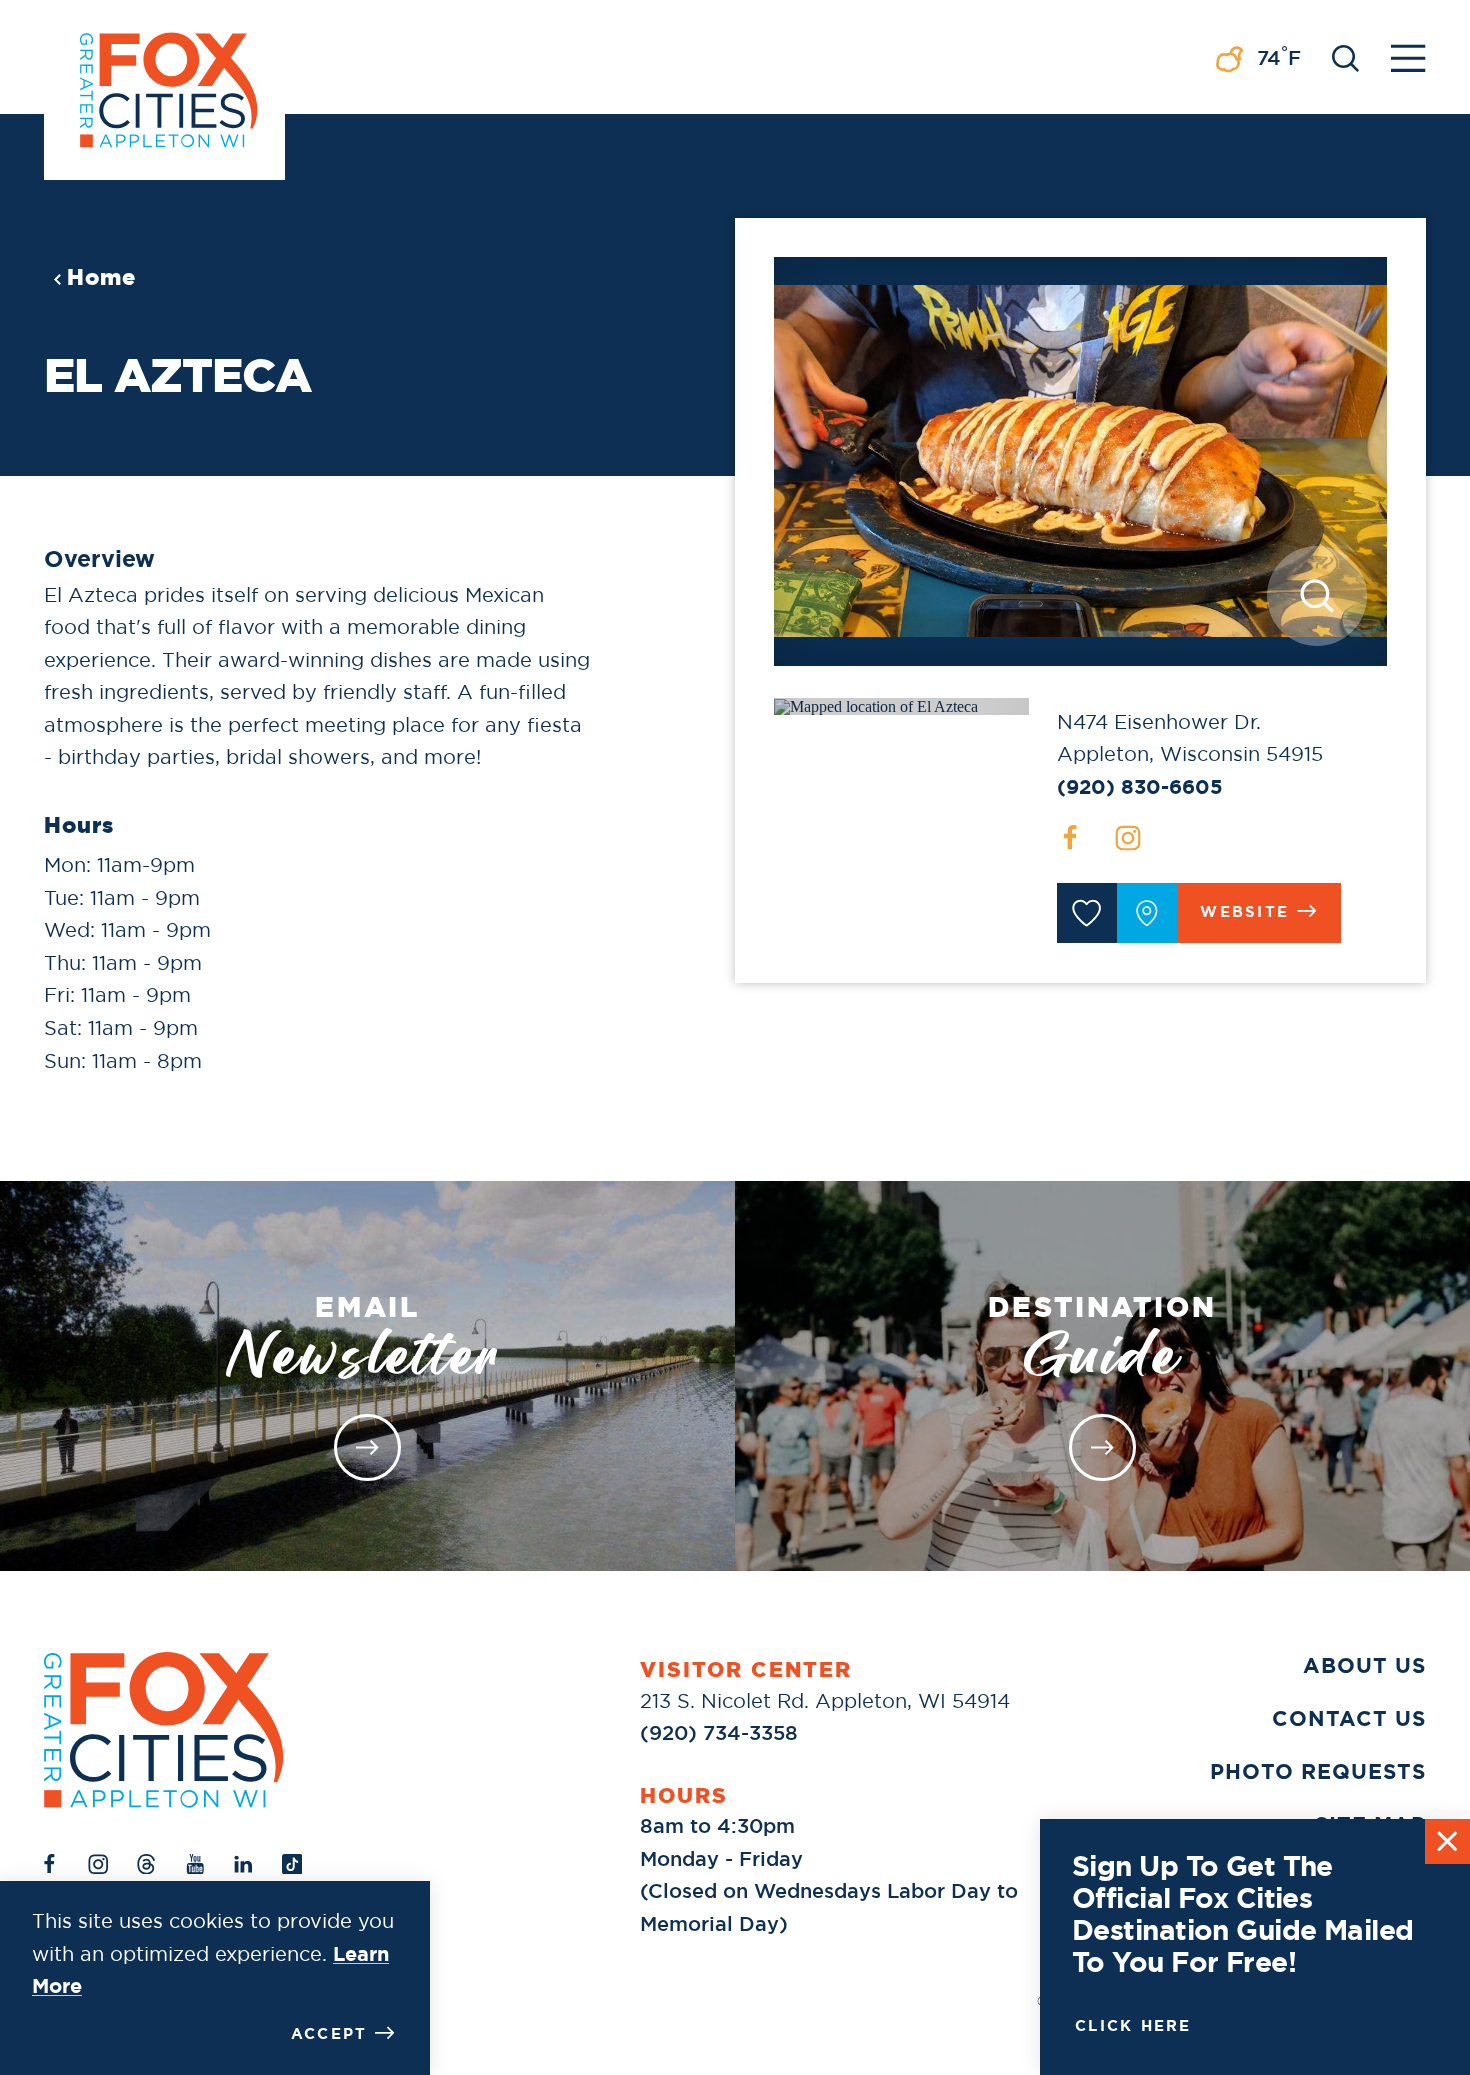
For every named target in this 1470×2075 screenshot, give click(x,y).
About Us (1364, 1666)
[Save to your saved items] (1087, 913)
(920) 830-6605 (1140, 787)
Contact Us (1349, 1719)
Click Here (1133, 2026)
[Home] (164, 1729)
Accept (329, 2034)
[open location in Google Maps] (876, 705)
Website (1244, 912)
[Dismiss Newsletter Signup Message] (1447, 1841)
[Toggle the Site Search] (1345, 56)
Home (101, 277)
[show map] (1147, 913)
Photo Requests (1318, 1772)
